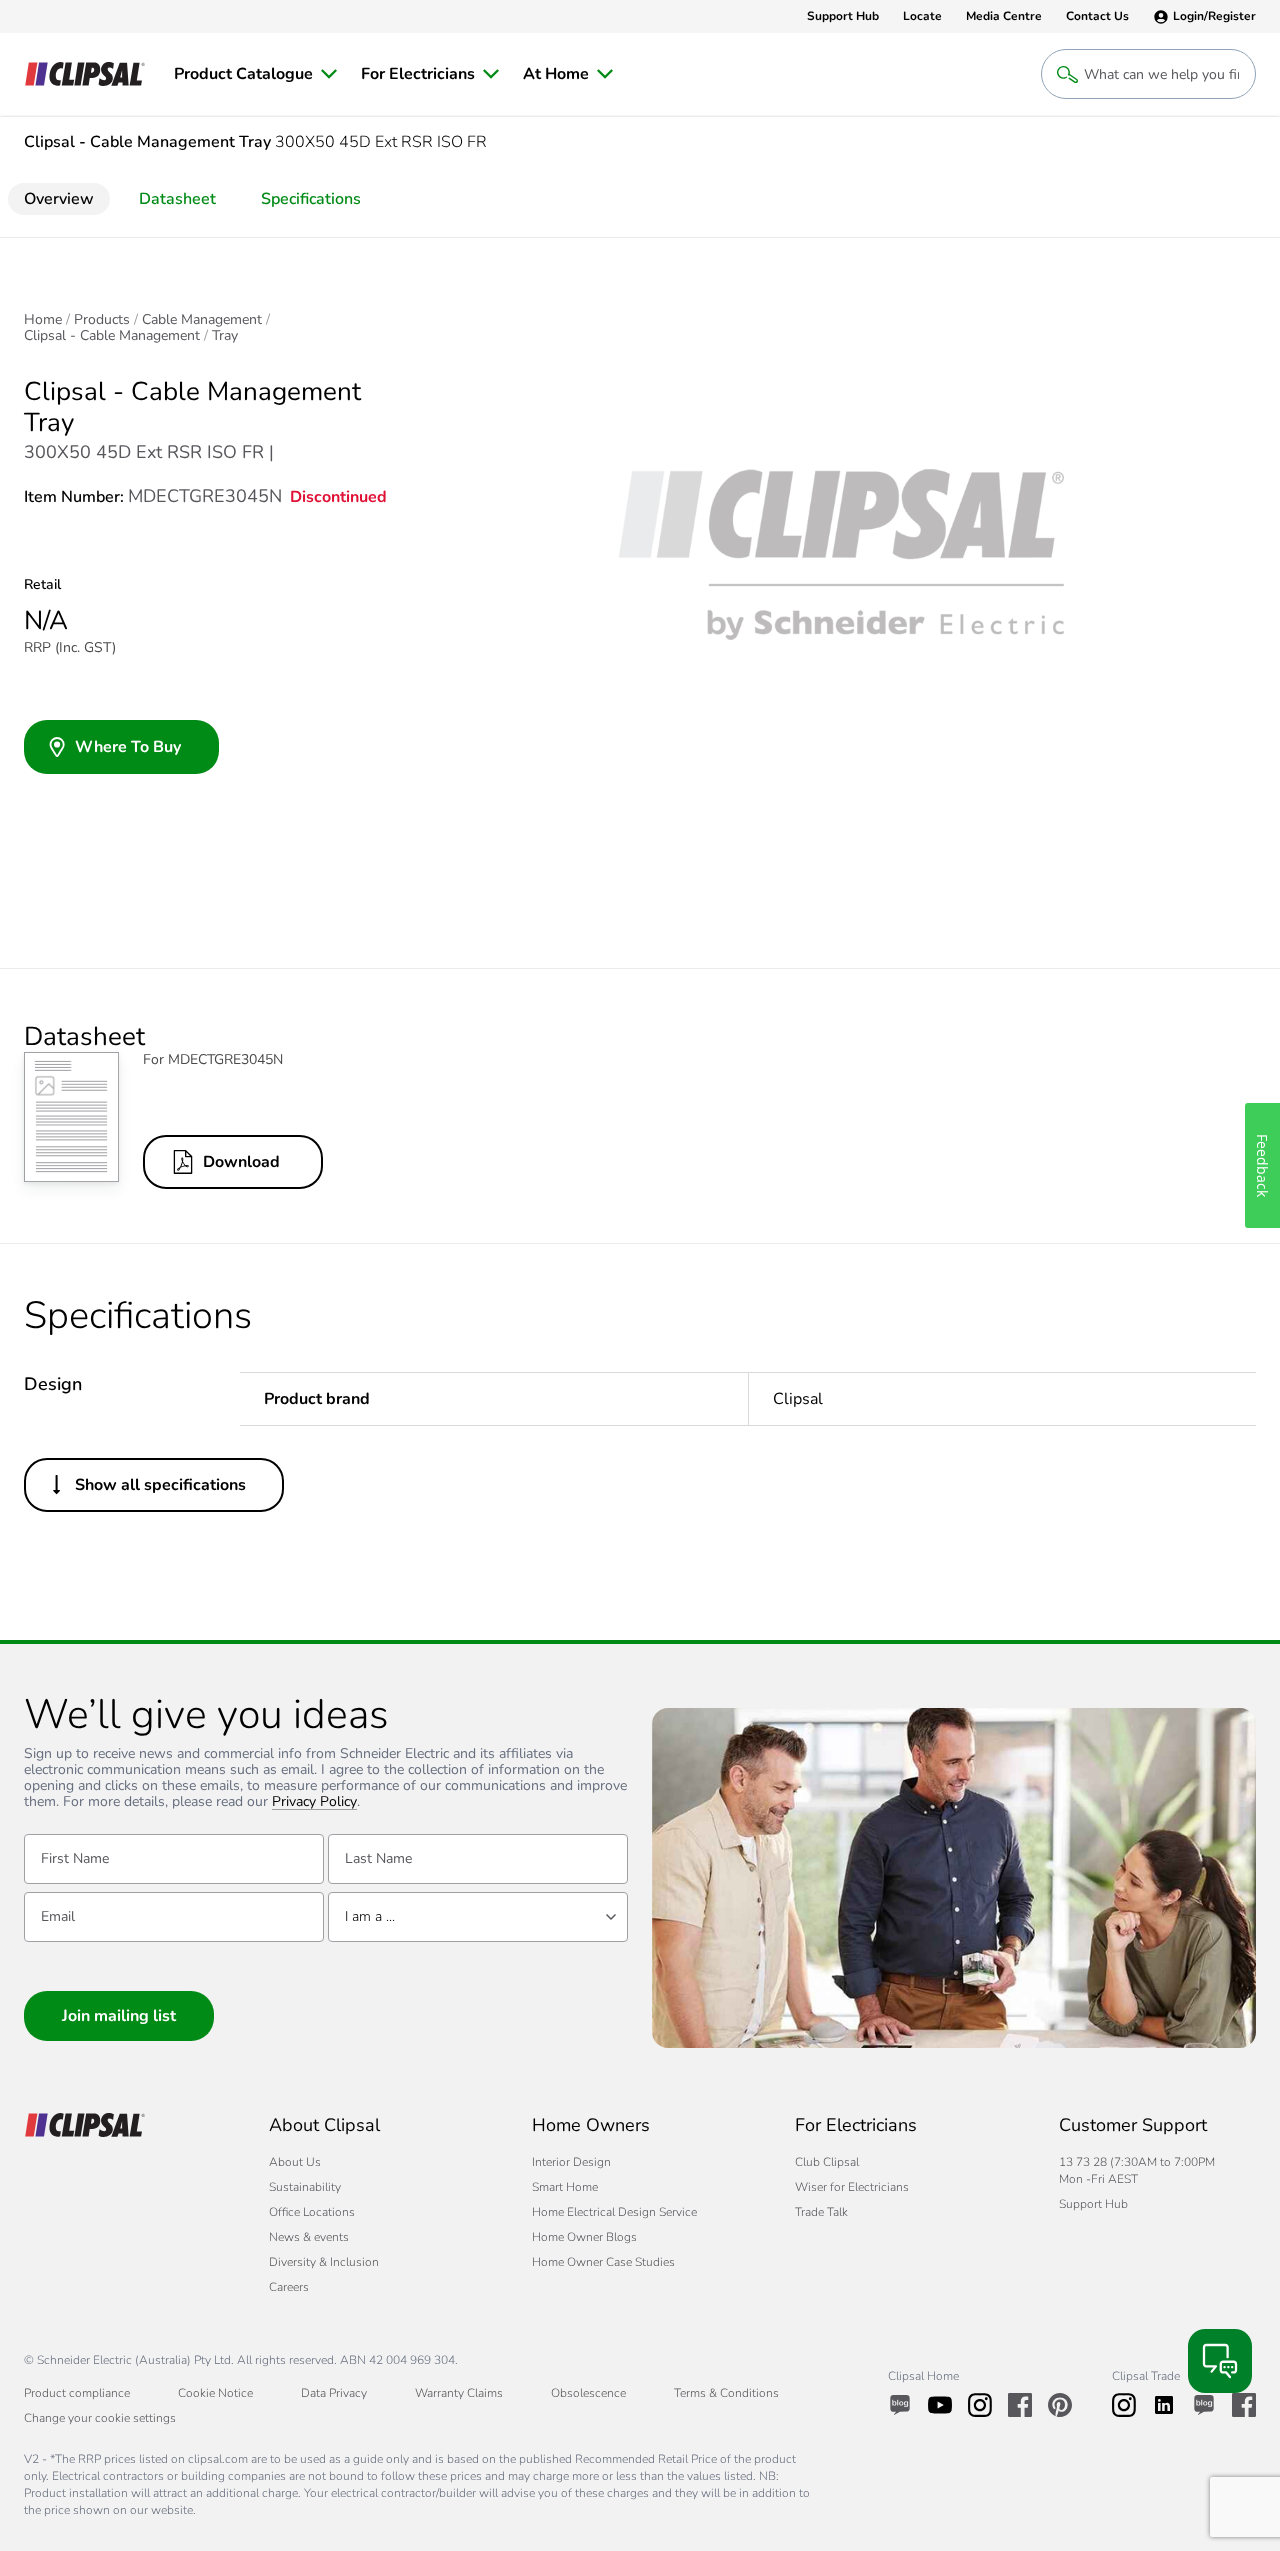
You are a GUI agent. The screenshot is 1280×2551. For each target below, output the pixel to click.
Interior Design (571, 2162)
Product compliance (77, 2393)
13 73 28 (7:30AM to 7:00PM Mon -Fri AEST (1137, 2170)
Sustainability (305, 2187)
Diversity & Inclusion (324, 2262)
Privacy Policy (314, 1802)
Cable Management (202, 320)
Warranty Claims (459, 2393)
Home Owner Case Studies (603, 2262)
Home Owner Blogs (584, 2237)
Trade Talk (821, 2212)
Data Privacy (334, 2393)
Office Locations (312, 2212)
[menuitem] (255, 74)
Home (43, 320)
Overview (59, 199)
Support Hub (1093, 2204)
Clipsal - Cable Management (112, 336)
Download (241, 1162)
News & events (309, 2237)
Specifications (311, 199)
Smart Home (565, 2187)
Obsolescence (588, 2393)
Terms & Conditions (726, 2393)
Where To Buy (128, 747)
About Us (295, 2162)
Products (102, 320)
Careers (289, 2287)
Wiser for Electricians (852, 2187)
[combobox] (478, 1917)
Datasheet (177, 199)
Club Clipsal (827, 2162)
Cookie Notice (215, 2393)
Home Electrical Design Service (614, 2212)
